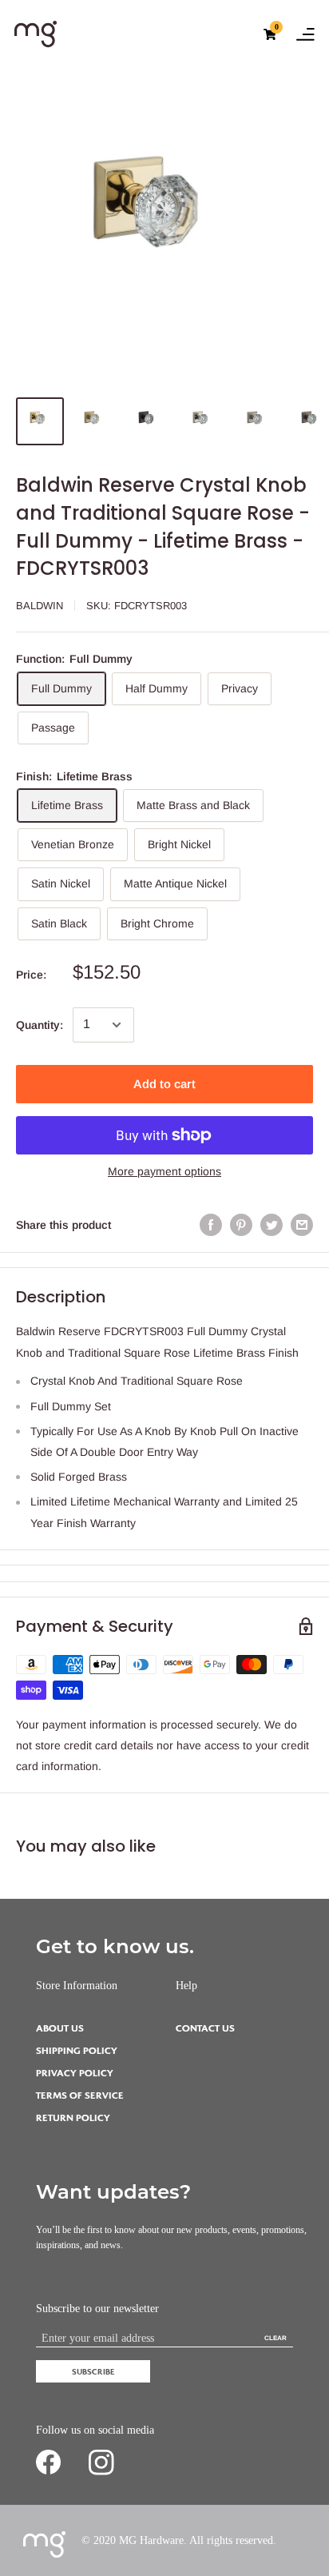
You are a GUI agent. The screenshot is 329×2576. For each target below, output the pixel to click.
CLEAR (275, 2338)
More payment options (164, 1171)
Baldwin (40, 606)
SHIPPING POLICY (77, 2051)
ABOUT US (60, 2029)
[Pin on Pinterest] (241, 1225)
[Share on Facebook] (211, 1225)
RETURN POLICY (73, 2118)
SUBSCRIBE (93, 2372)
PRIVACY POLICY (75, 2074)
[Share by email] (302, 1225)
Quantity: (40, 1025)
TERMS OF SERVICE (80, 2096)
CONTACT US (205, 2029)
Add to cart (164, 1084)
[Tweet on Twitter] (272, 1225)
